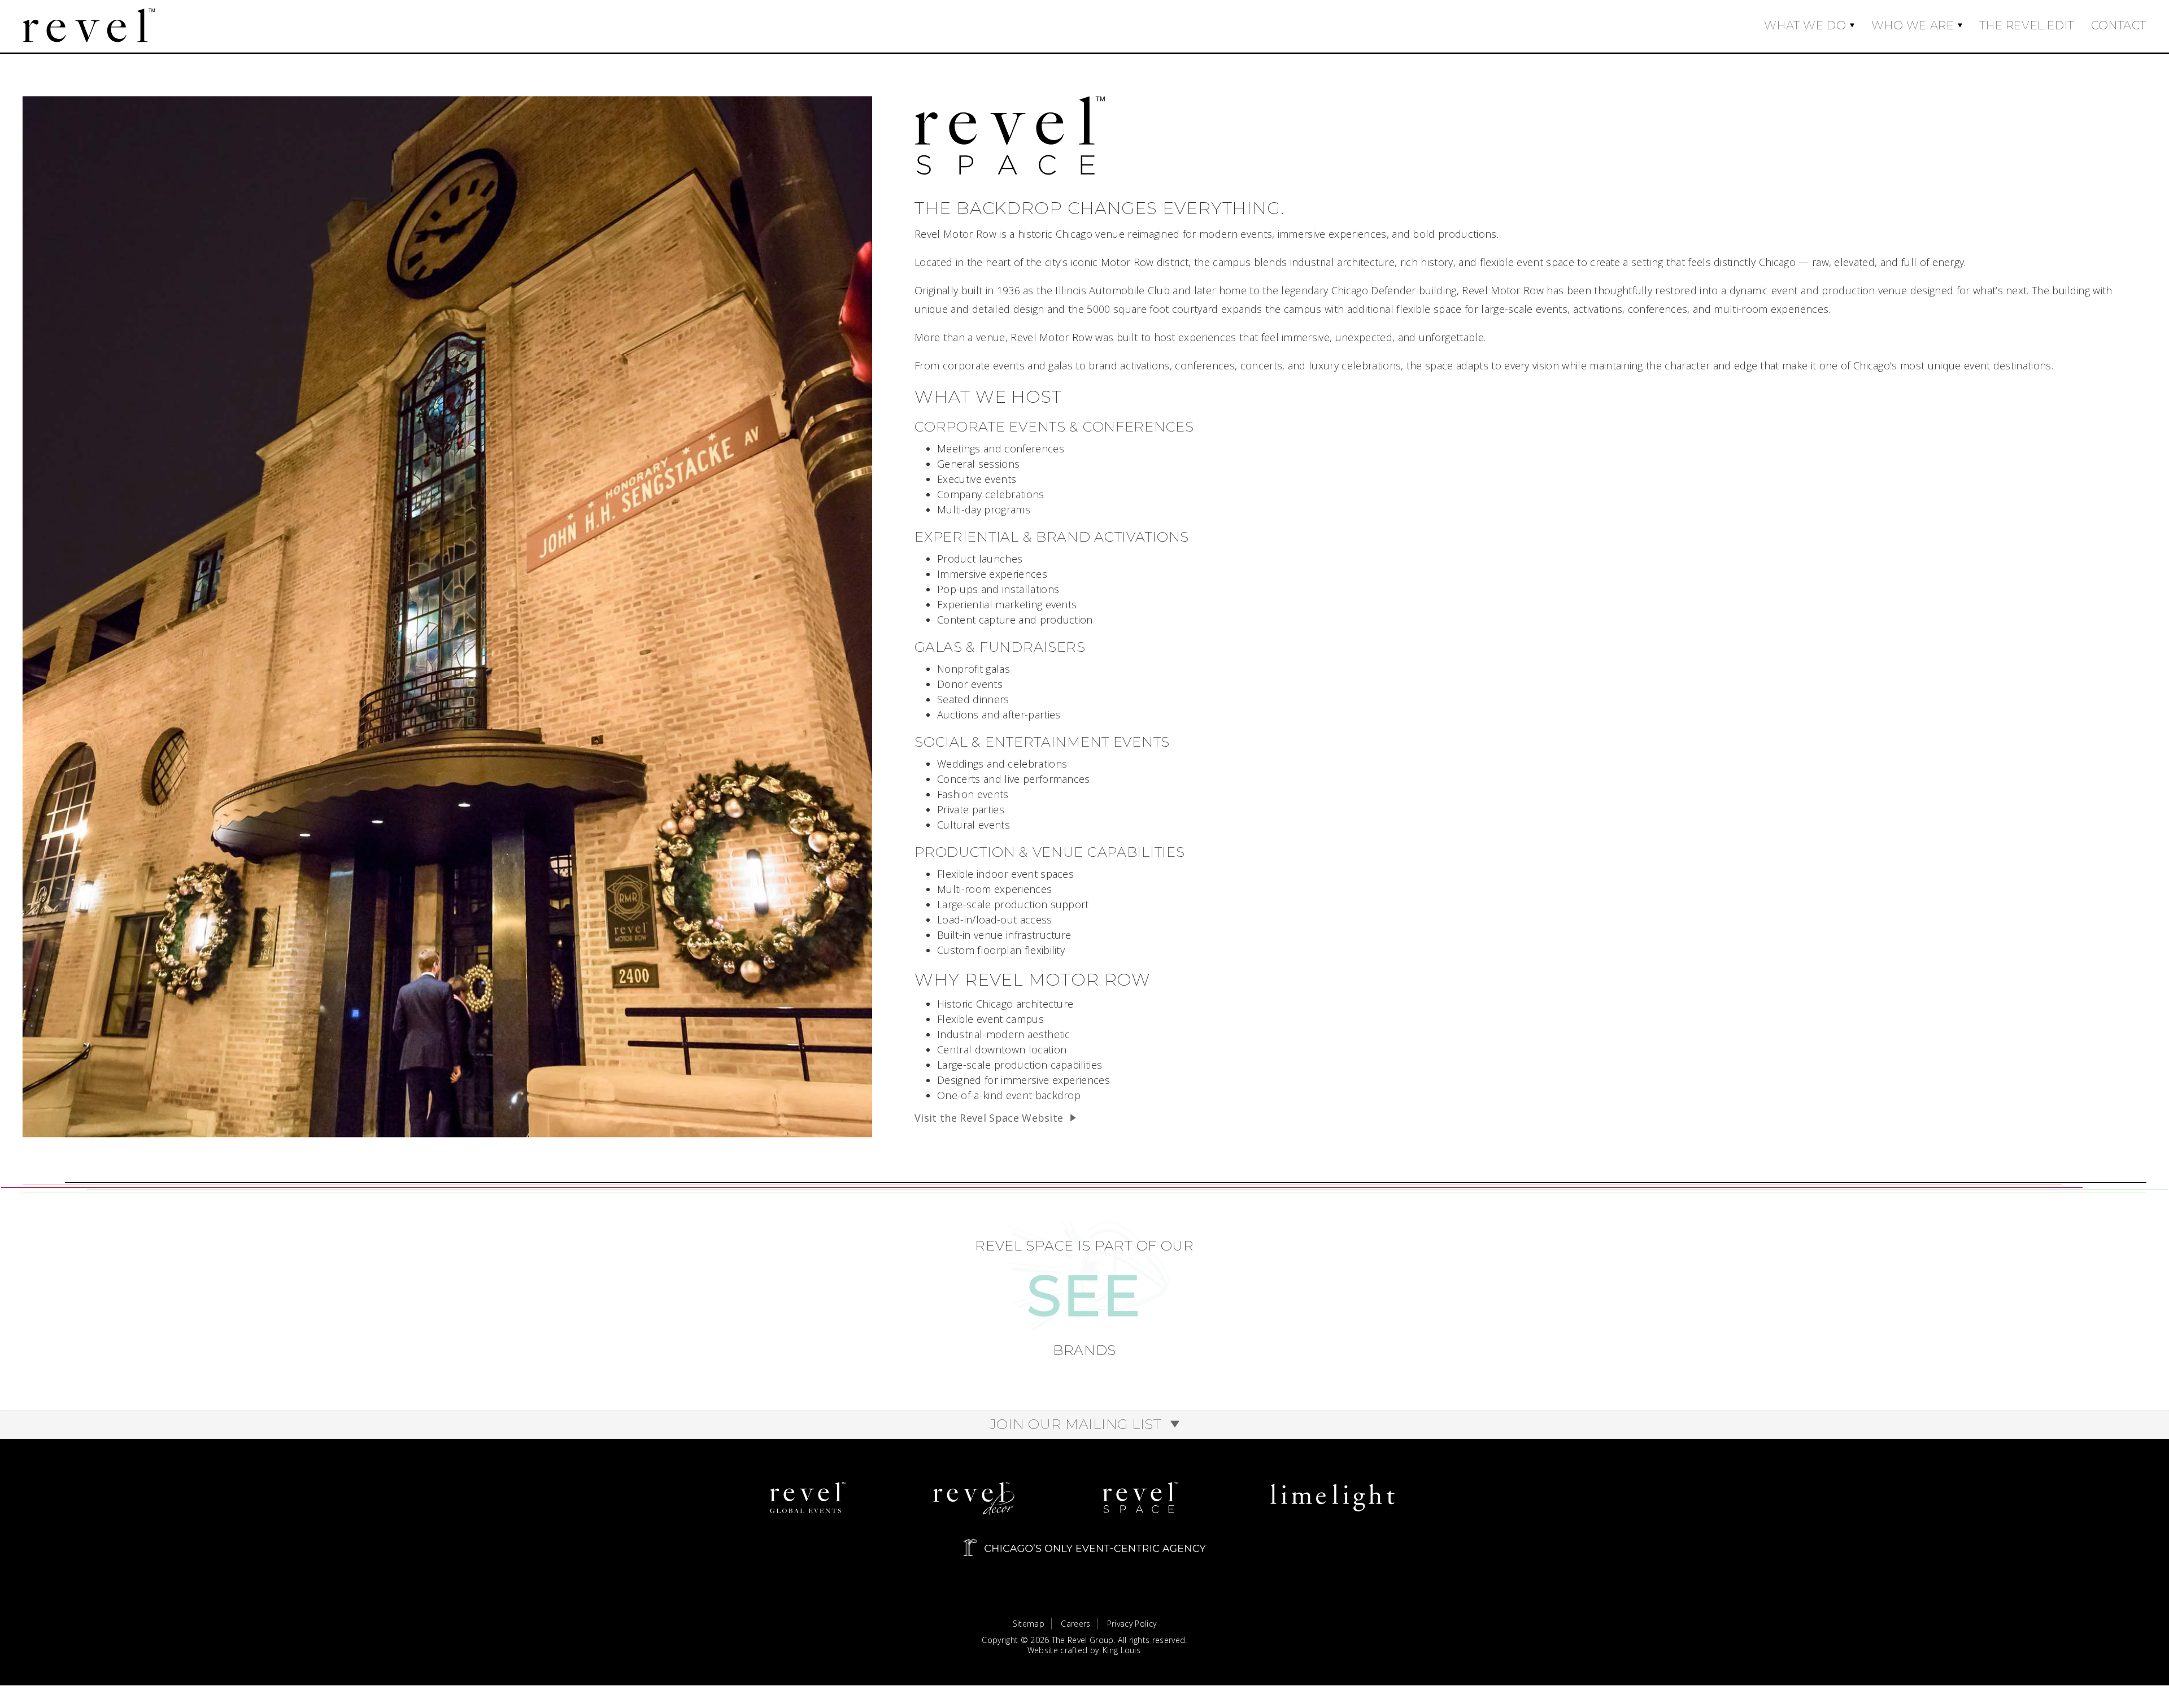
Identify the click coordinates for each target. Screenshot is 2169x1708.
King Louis (1121, 1650)
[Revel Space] (1140, 1498)
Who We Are (1913, 25)
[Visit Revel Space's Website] (1010, 133)
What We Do (1805, 25)
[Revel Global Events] (808, 1498)
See (1084, 1295)
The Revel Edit (2026, 25)
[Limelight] (1332, 1498)
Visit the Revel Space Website (989, 1118)
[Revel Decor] (974, 1498)
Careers (1075, 1624)
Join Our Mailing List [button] (1077, 1424)
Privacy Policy (1132, 1624)
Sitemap (1029, 1624)
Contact (2119, 25)
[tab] (1084, 1424)
